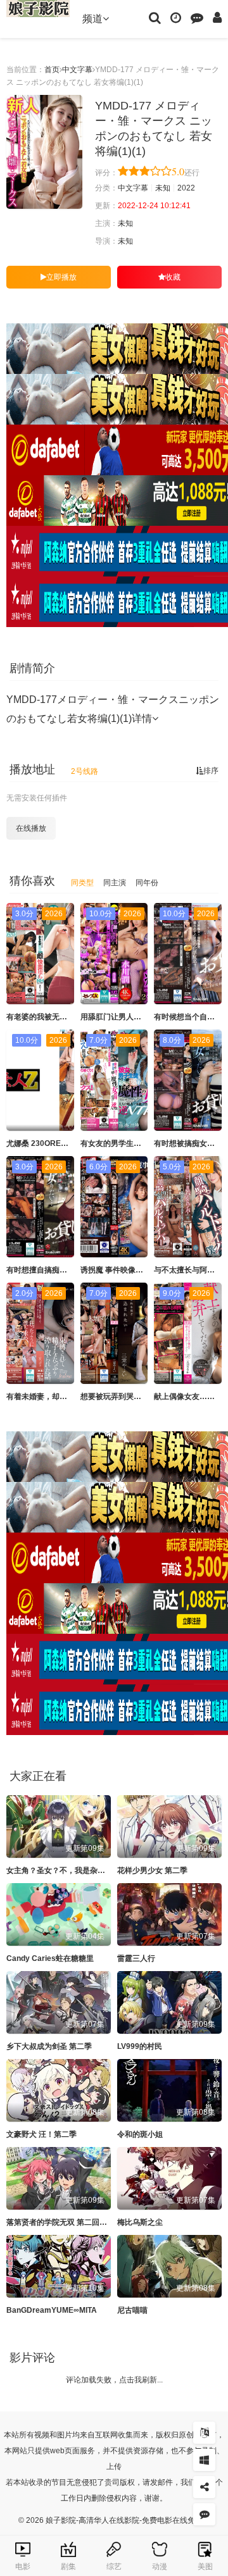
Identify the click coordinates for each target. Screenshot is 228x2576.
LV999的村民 (140, 2046)
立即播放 (61, 277)
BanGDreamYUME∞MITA (52, 2310)
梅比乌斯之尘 (140, 2222)
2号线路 (85, 771)
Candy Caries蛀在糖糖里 (50, 1958)
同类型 (82, 883)
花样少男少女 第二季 (152, 1870)
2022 (186, 188)
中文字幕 (77, 70)
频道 (92, 19)
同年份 (147, 883)
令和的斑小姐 (140, 2134)
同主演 (115, 883)
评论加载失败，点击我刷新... (114, 2380)
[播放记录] (176, 17)
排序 (211, 771)
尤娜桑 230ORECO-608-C (51, 1143)
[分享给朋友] (204, 2487)
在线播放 (31, 828)
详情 (142, 719)
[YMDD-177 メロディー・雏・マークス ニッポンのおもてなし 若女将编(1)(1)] (44, 152)
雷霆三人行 (136, 1958)
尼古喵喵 (132, 2310)
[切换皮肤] (204, 2460)
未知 (163, 188)
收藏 (173, 277)
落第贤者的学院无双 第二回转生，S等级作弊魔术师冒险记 (105, 2222)
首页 (52, 70)
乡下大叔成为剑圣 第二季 (49, 2046)
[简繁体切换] (204, 2433)
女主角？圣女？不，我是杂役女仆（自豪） (79, 1870)
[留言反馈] (197, 17)
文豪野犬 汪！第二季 (41, 2134)
